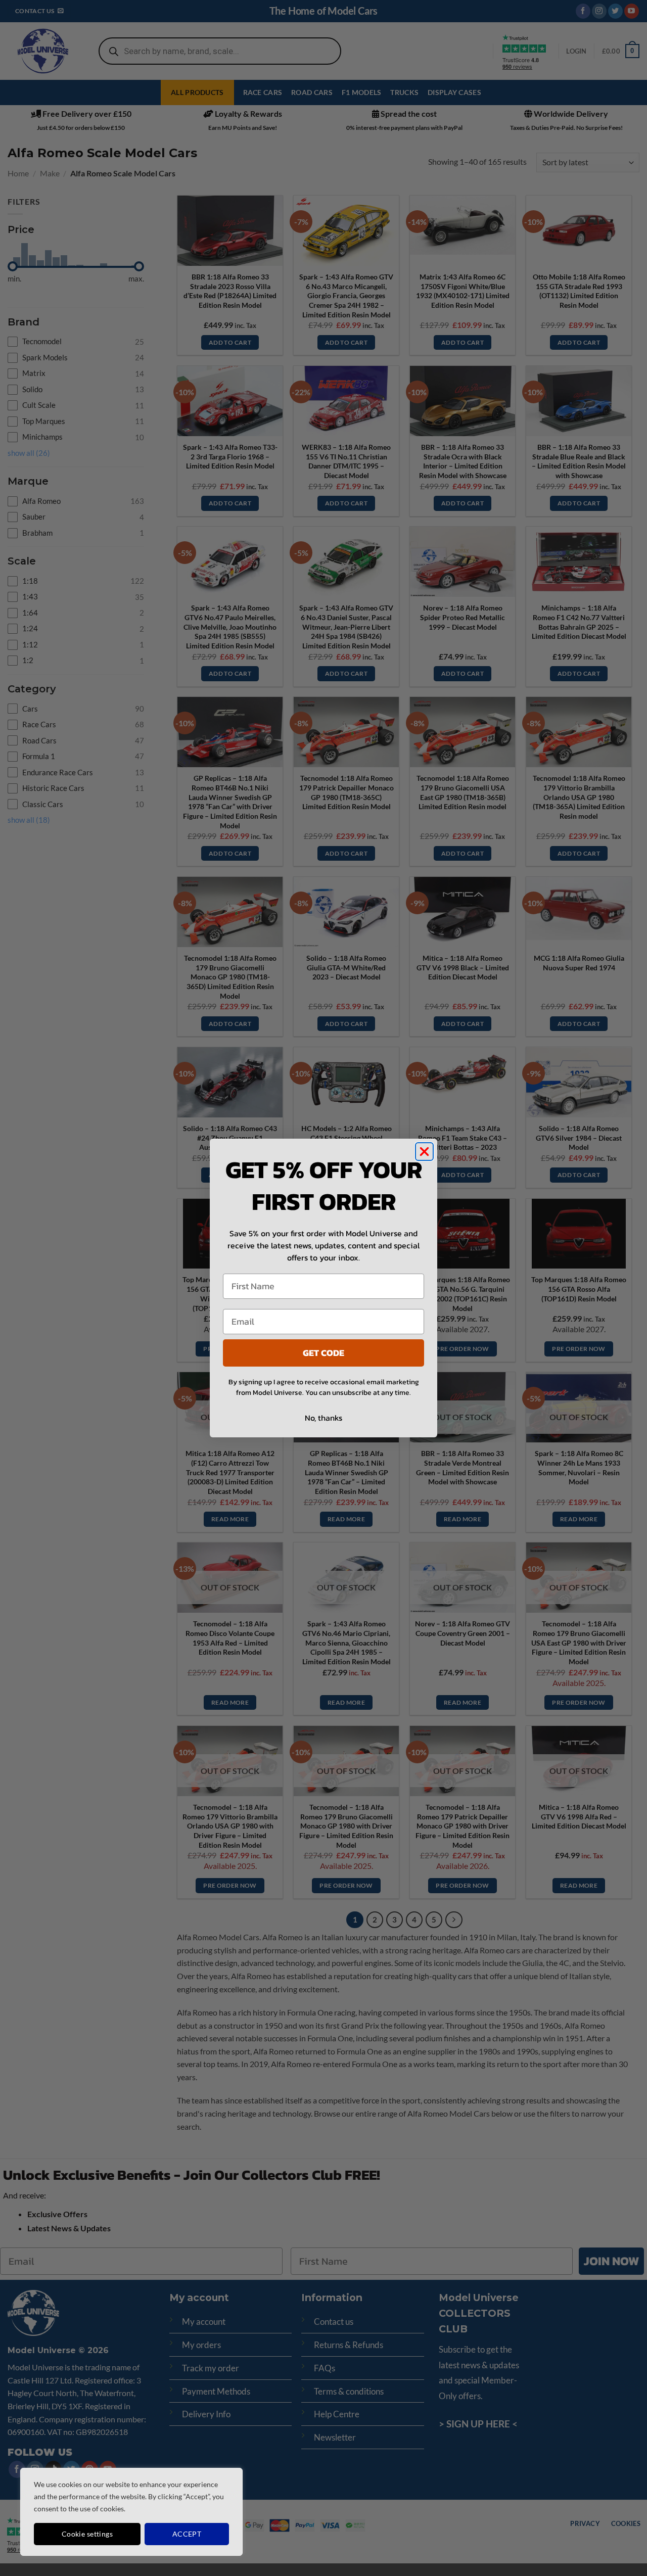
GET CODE (323, 1353)
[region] (131, 2512)
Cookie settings (87, 2534)
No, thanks (323, 1418)
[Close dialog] (424, 1152)
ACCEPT (187, 2534)
